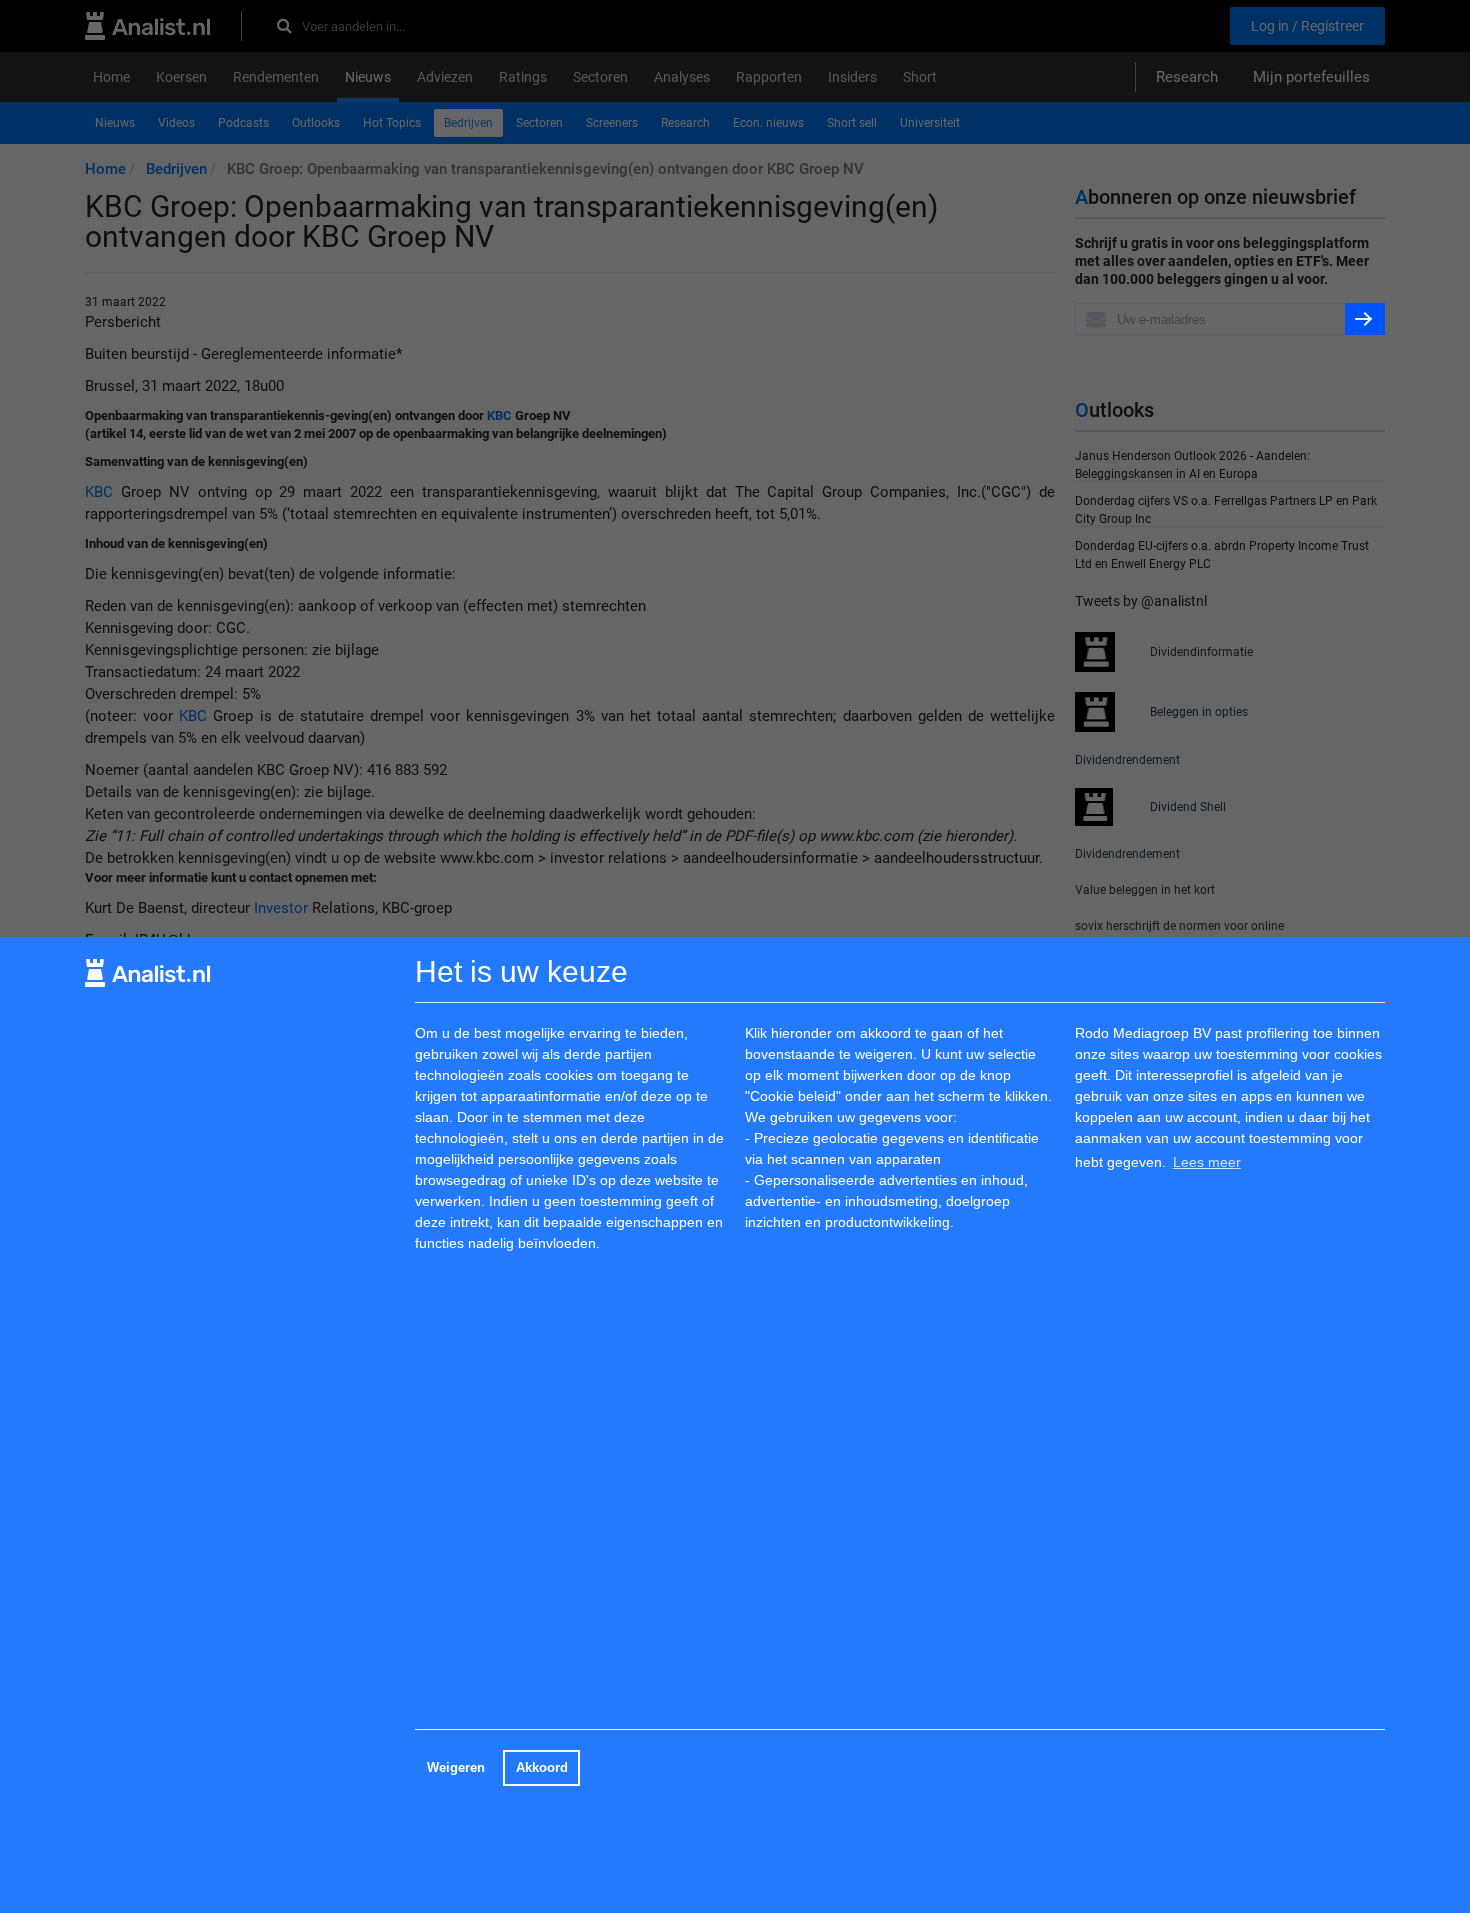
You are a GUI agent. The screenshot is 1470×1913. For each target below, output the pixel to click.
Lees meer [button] (1207, 1162)
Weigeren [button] (456, 1768)
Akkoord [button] (542, 1768)
